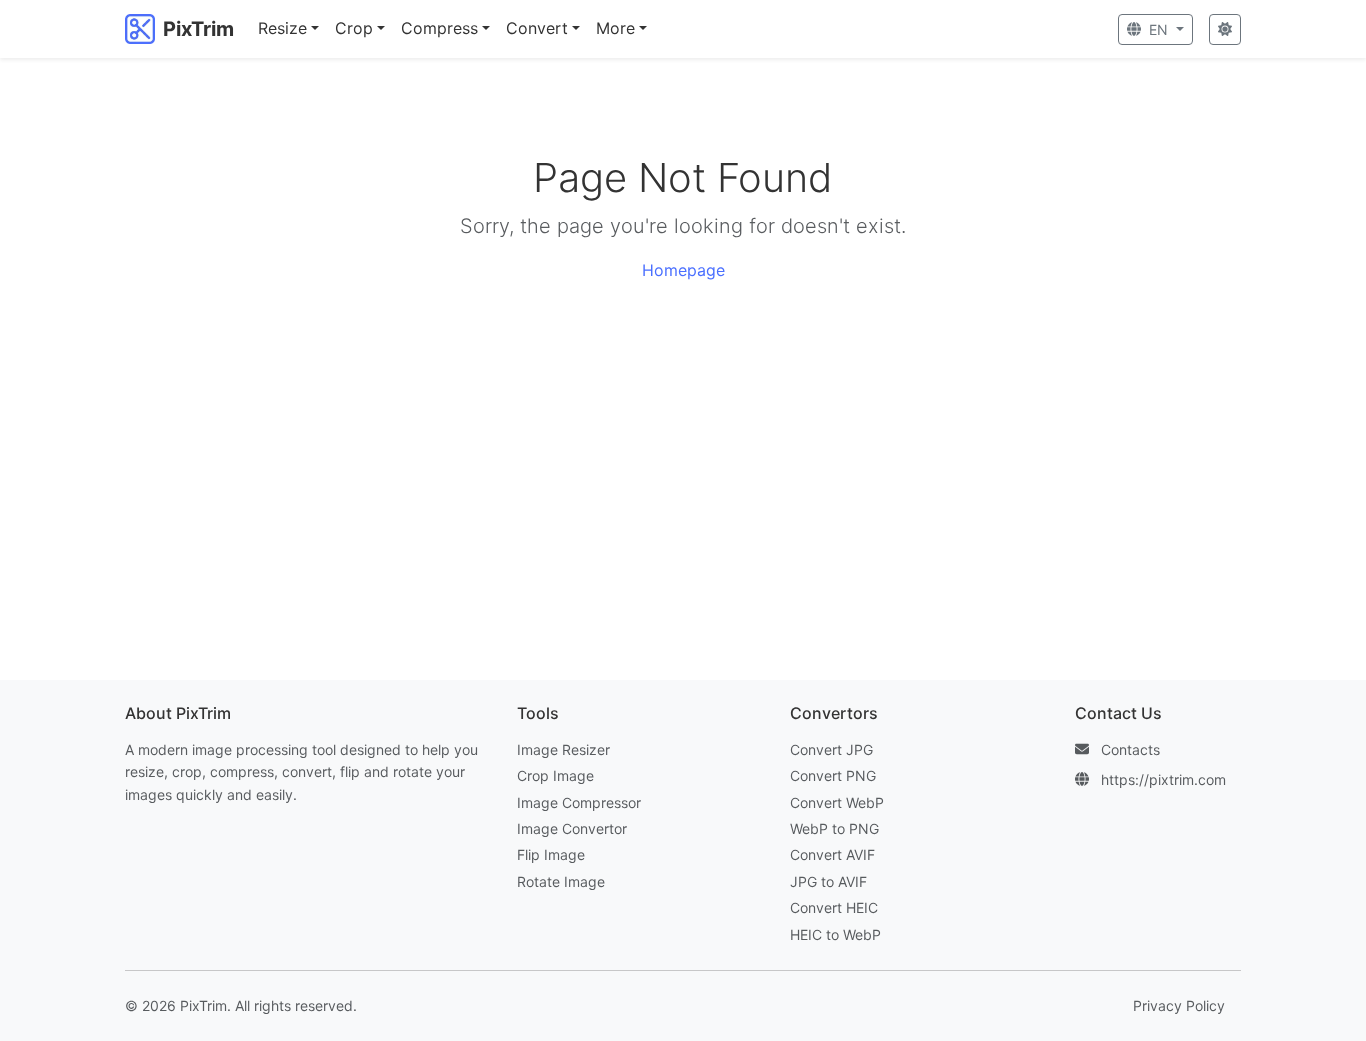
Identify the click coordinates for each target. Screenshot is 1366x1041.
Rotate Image (561, 881)
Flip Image (551, 854)
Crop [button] (354, 28)
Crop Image (555, 775)
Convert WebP (837, 802)
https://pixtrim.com (1163, 779)
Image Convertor (572, 828)
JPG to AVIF (828, 881)
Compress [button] (439, 28)
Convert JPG (831, 749)
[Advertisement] (683, 482)
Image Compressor (579, 802)
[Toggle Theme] (1225, 29)
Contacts (1130, 749)
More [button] (615, 28)
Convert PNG (833, 775)
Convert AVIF (832, 854)
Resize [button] (282, 28)
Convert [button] (537, 28)
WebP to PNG (834, 828)
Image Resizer (563, 749)
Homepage (683, 270)
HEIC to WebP (835, 934)
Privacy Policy (1179, 1005)
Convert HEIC (834, 907)
